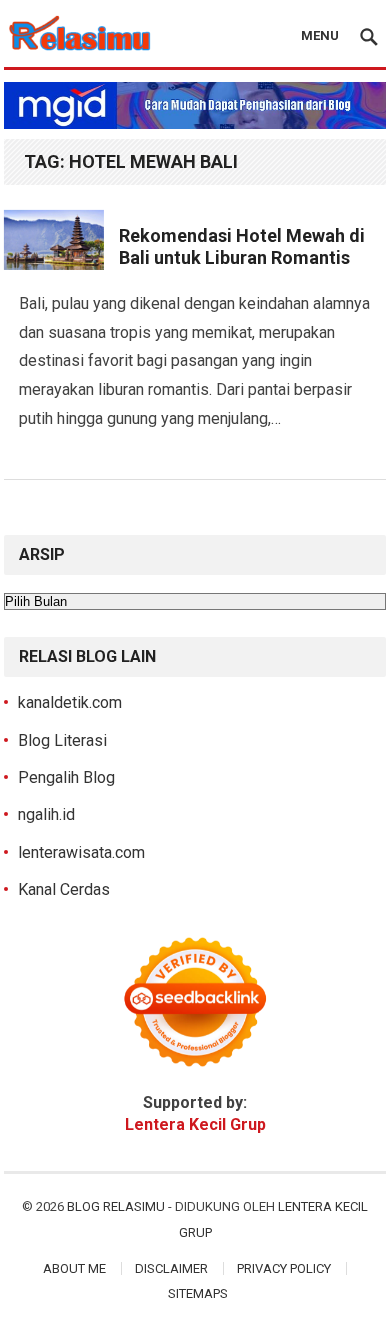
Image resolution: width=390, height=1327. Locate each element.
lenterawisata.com (81, 852)
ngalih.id (46, 814)
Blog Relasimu (117, 1206)
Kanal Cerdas (64, 889)
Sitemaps (198, 1293)
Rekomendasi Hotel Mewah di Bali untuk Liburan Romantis (242, 247)
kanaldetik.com (70, 702)
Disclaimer (171, 1268)
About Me (74, 1268)
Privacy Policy (284, 1268)
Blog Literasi (62, 740)
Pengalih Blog (66, 777)
